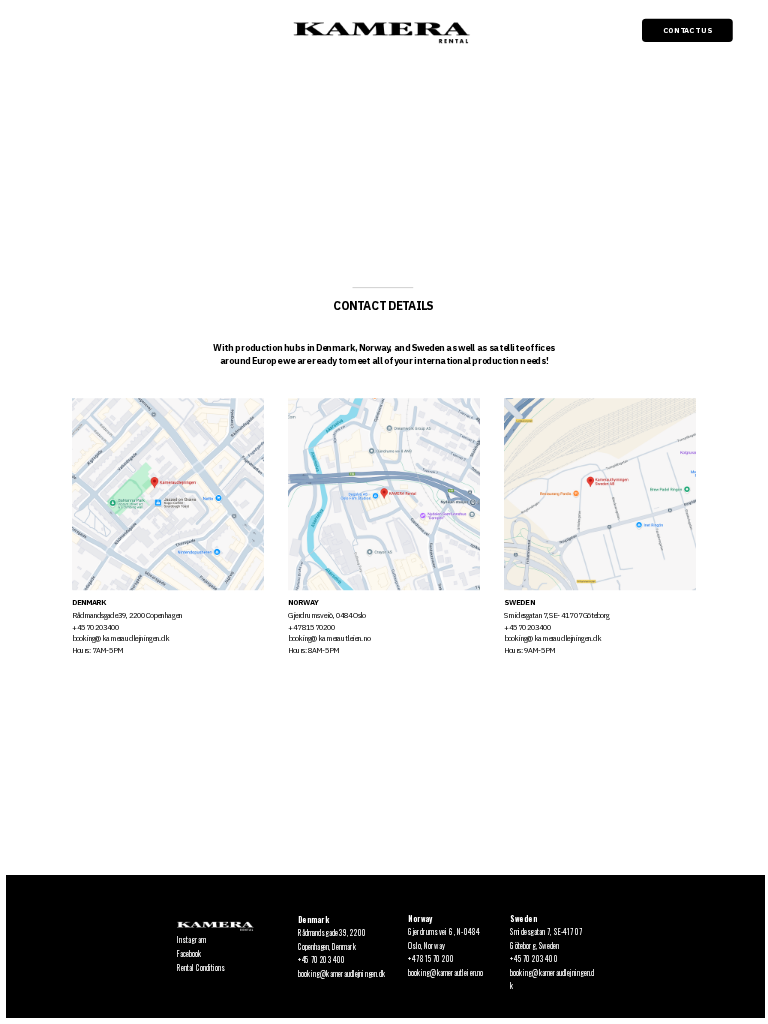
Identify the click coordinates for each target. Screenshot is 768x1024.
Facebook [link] (189, 953)
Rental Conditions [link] (201, 966)
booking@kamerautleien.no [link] (445, 971)
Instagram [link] (191, 938)
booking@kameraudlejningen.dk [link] (342, 972)
